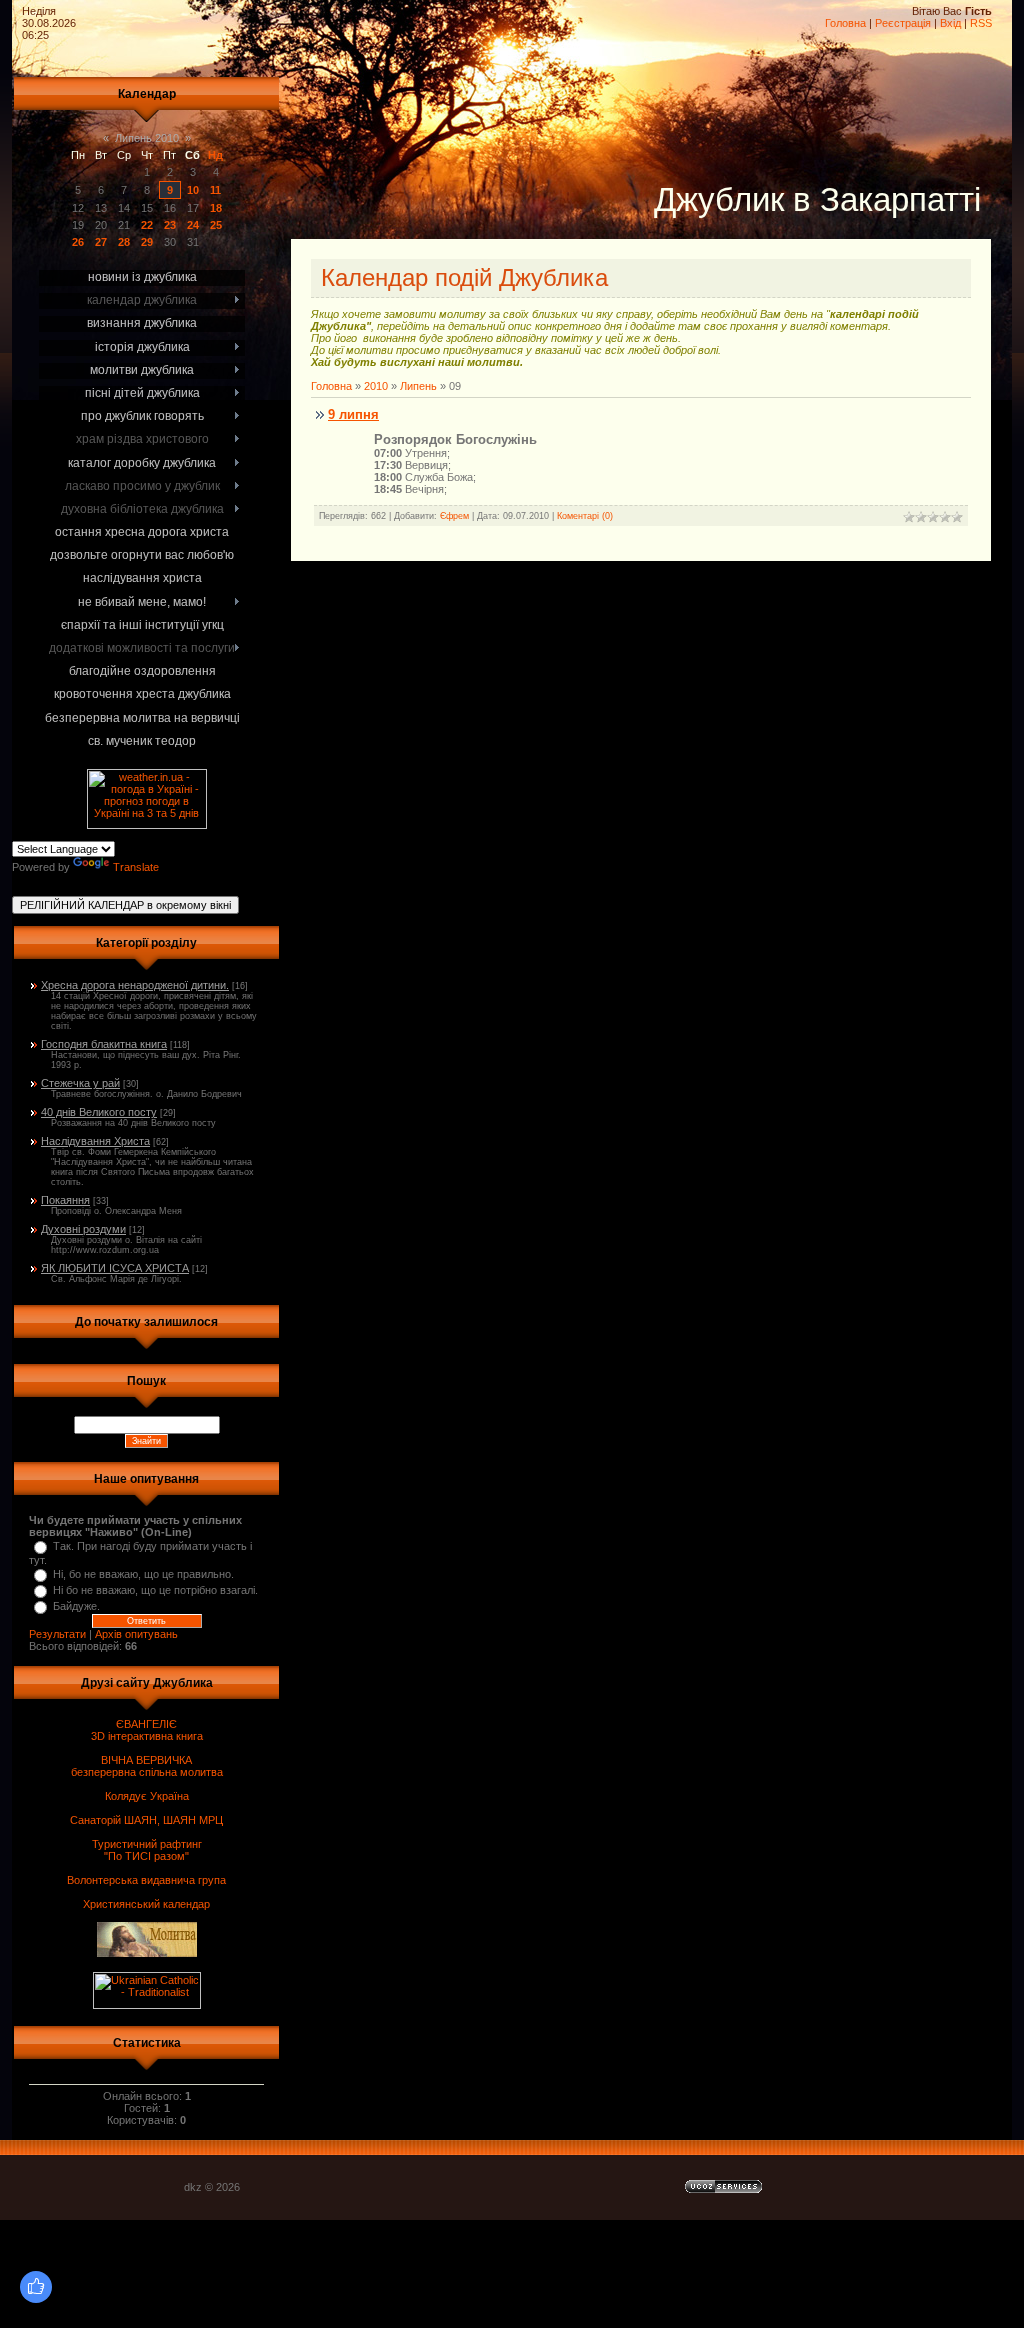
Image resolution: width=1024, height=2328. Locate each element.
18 (216, 208)
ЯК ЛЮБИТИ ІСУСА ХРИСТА (115, 1268)
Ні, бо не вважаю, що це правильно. (143, 1574)
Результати (57, 1634)
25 (216, 225)
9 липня (353, 414)
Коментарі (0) (585, 516)
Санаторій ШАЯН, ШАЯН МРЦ (146, 1820)
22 (147, 225)
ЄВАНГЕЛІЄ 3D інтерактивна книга (147, 1730)
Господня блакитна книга (104, 1044)
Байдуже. (76, 1606)
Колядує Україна (147, 1796)
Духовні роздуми (83, 1229)
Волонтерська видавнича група (146, 1880)
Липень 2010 (147, 138)
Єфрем (454, 516)
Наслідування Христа (95, 1141)
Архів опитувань (136, 1634)
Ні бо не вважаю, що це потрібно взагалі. (155, 1590)
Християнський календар (146, 1904)
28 (124, 242)
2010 (376, 386)
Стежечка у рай (80, 1083)
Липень (418, 386)
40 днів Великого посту (99, 1112)
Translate (136, 867)
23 (170, 225)
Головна (845, 23)
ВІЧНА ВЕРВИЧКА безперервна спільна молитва (147, 1766)
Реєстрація (903, 23)
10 (193, 190)
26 (78, 242)
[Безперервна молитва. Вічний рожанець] (964, 60)
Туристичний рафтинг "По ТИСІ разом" (147, 1850)
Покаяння (65, 1200)
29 (147, 242)
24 (193, 225)
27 (101, 242)
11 (215, 190)
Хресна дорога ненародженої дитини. (135, 985)
